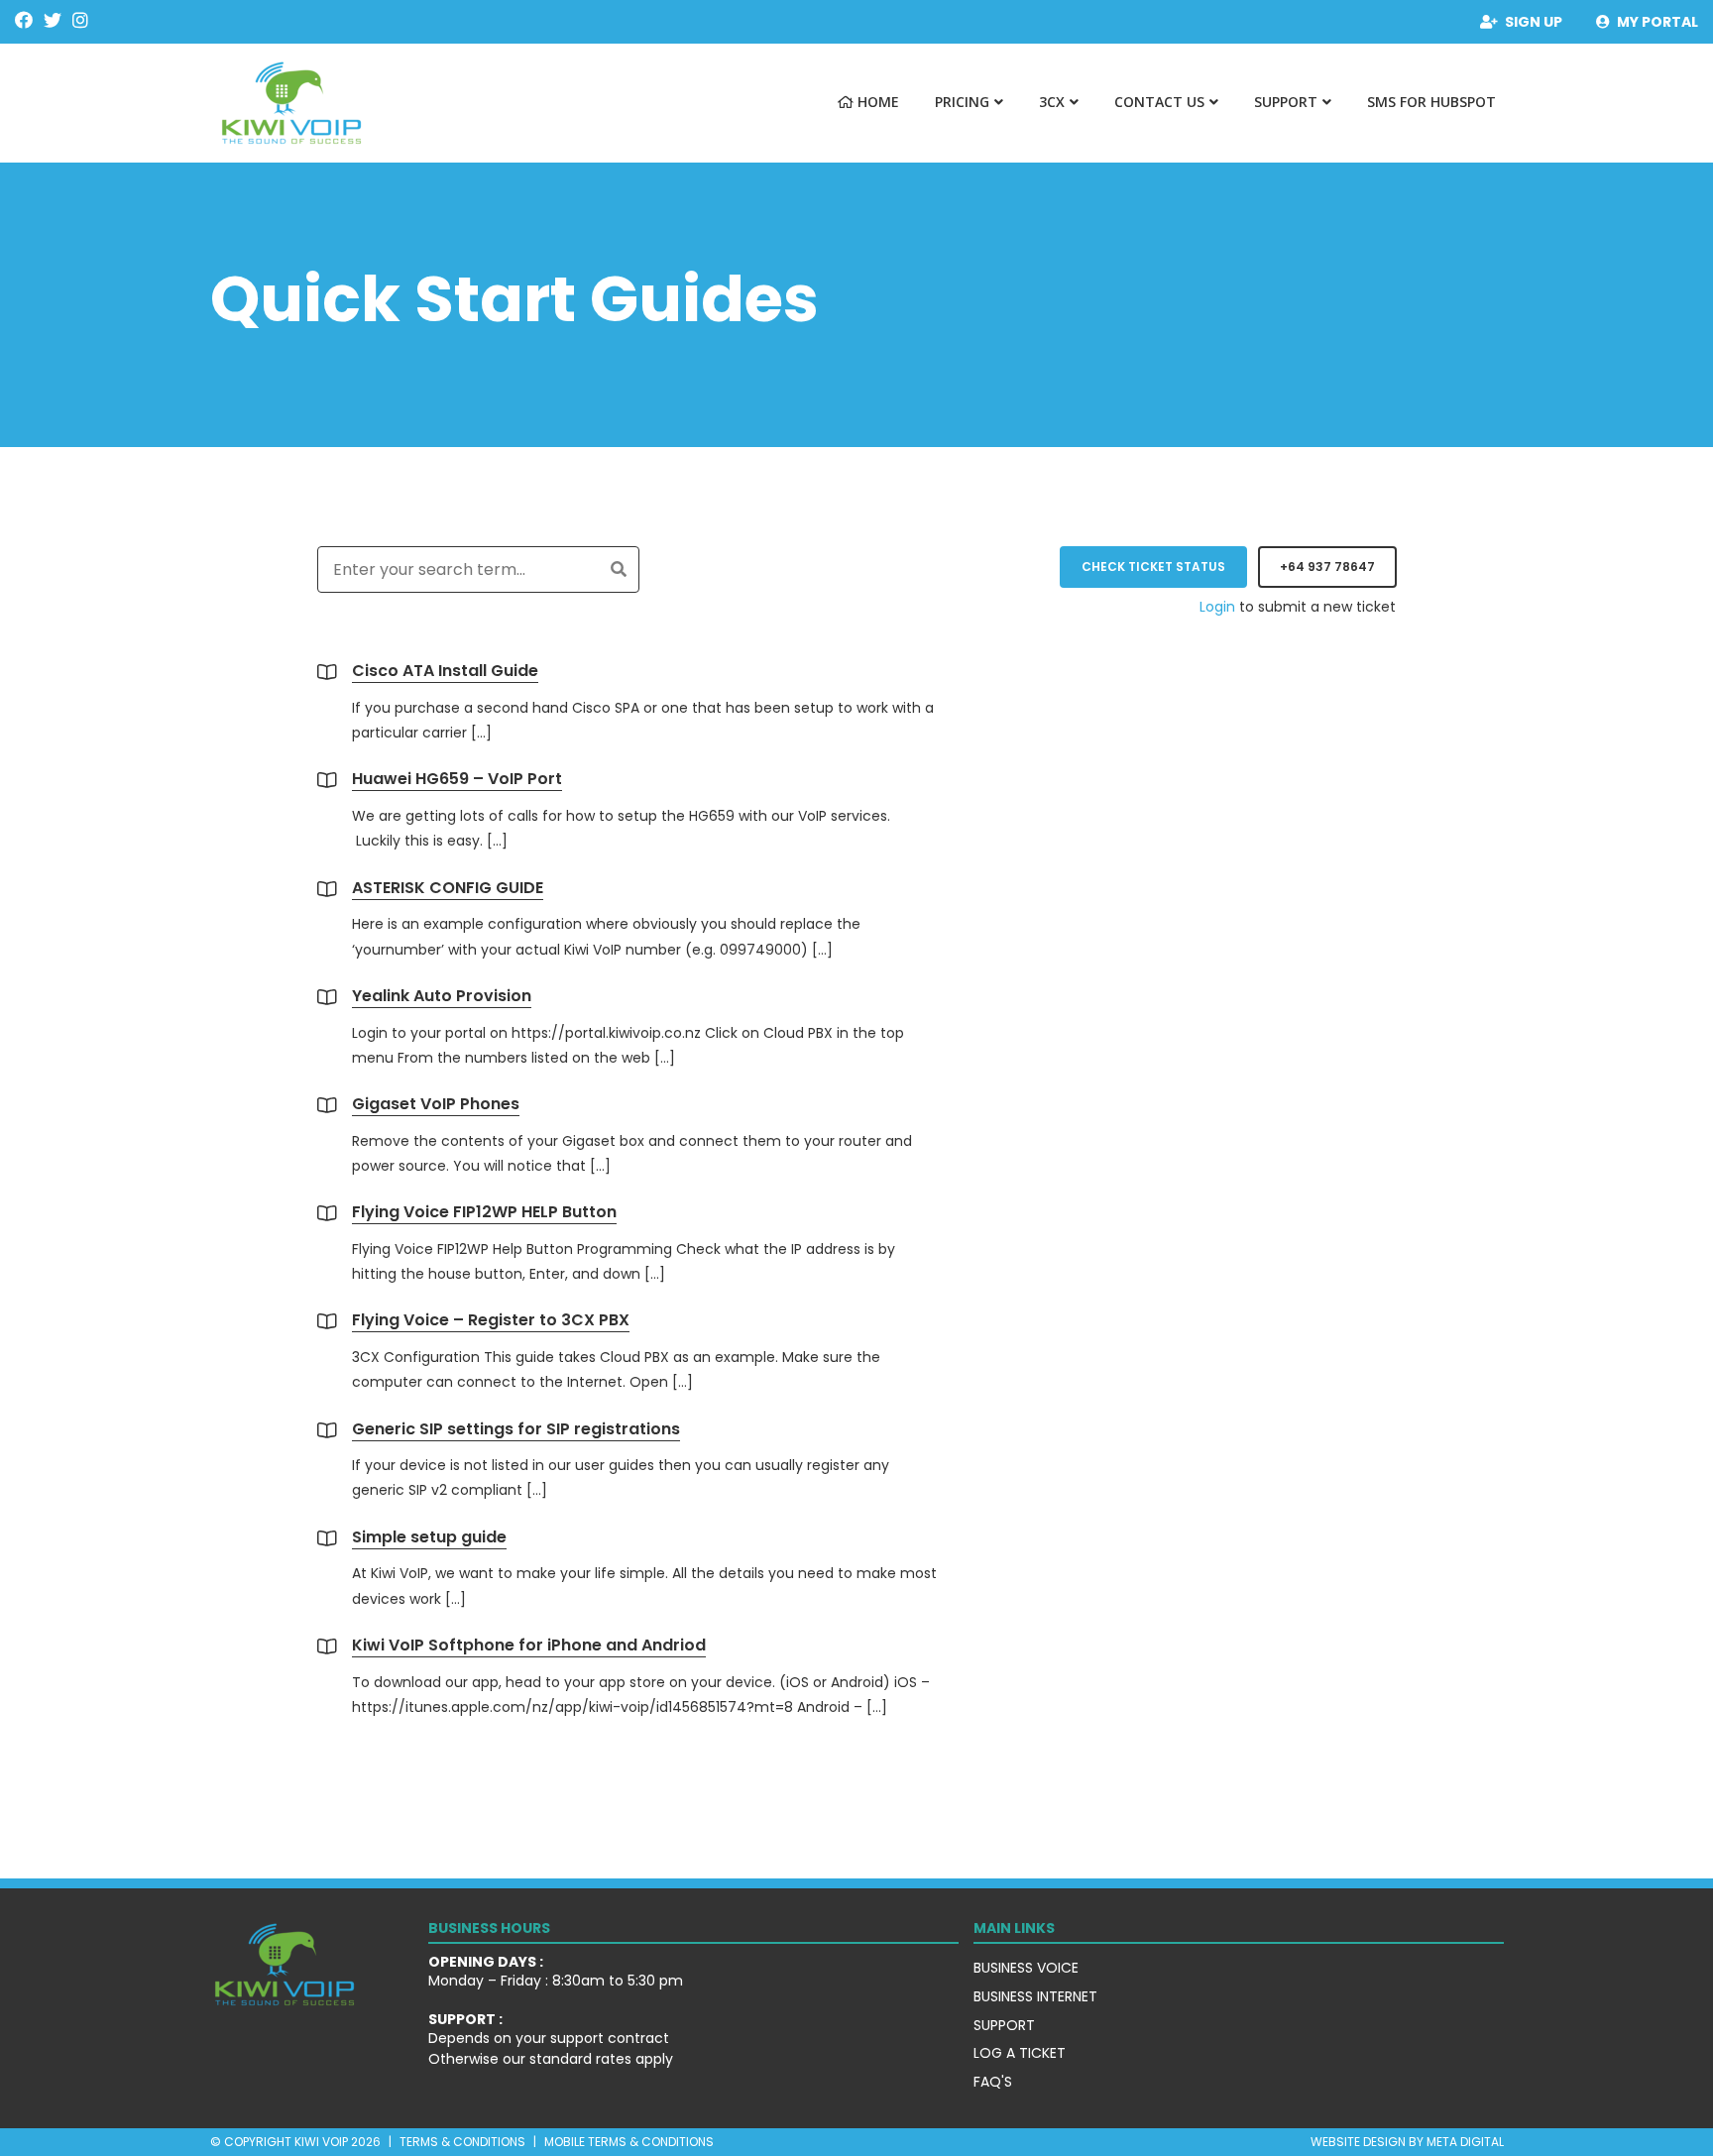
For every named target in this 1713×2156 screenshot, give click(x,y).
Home (876, 102)
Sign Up (1534, 22)
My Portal (1657, 22)
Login (1217, 607)
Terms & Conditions (462, 2142)
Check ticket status (1153, 567)
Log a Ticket (1020, 2053)
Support (1286, 102)
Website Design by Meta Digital (1407, 2142)
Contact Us (1159, 102)
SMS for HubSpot (1431, 102)
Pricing (962, 102)
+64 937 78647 (1327, 567)
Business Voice (1026, 1968)
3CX (1052, 102)
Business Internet (1035, 1996)
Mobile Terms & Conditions (629, 2142)
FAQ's (993, 2082)
